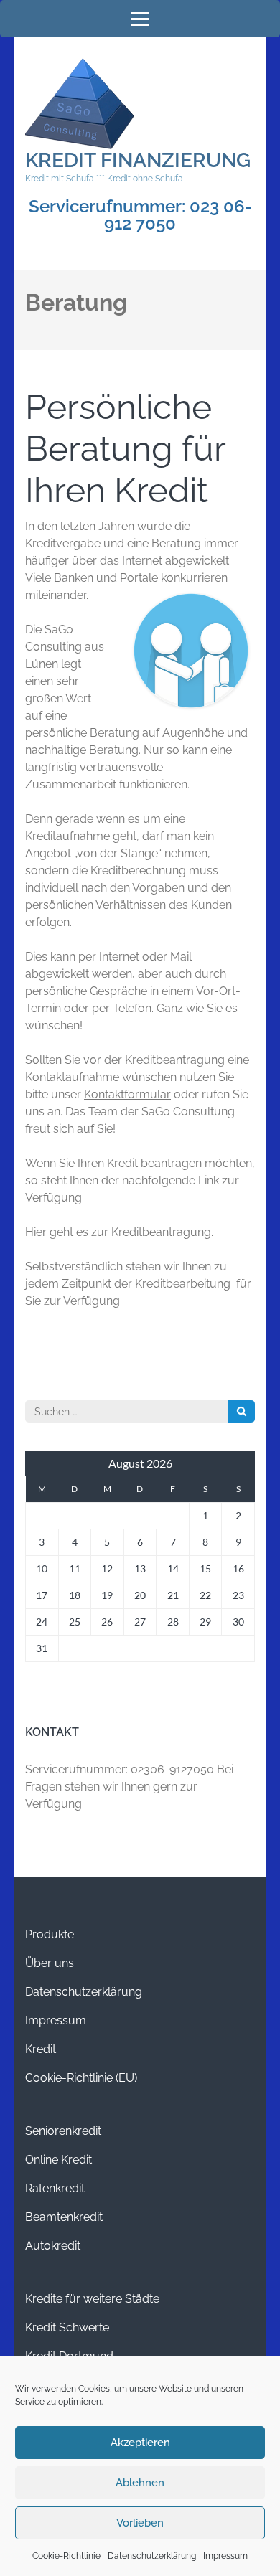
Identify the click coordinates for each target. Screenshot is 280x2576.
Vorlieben (140, 2523)
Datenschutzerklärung (152, 2556)
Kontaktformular (127, 1094)
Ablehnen (140, 2483)
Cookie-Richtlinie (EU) (81, 2078)
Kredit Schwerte (67, 2327)
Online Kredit (59, 2160)
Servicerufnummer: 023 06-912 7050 (140, 215)
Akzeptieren (140, 2443)
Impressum (225, 2556)
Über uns (50, 1963)
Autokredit (53, 2246)
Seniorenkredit (63, 2131)
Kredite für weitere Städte (92, 2299)
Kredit (41, 2049)
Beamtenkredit (64, 2217)
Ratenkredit (55, 2188)
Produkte (50, 1934)
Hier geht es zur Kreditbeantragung (118, 1232)
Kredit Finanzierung (138, 160)
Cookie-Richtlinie (66, 2556)
